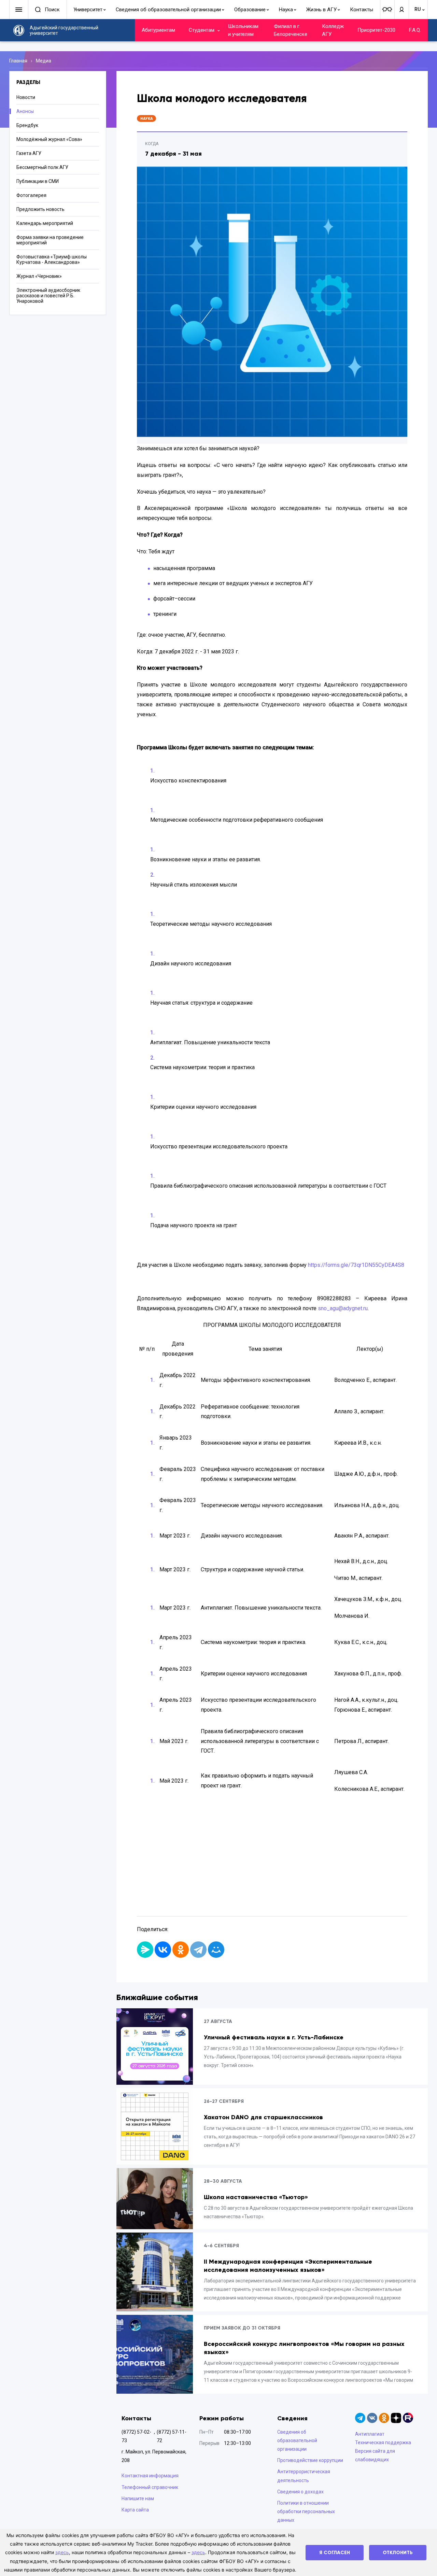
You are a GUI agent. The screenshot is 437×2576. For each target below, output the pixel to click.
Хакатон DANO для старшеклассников (263, 2117)
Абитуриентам (158, 30)
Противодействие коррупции (310, 2460)
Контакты (362, 10)
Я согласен (335, 2553)
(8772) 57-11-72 (172, 2436)
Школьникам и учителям (243, 30)
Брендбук (27, 125)
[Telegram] (198, 1950)
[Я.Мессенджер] (145, 1950)
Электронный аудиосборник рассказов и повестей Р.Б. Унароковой (48, 296)
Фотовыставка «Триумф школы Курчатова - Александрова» (52, 259)
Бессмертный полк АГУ (42, 167)
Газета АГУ (29, 153)
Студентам (202, 30)
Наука (286, 10)
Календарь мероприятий (45, 223)
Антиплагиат (370, 2434)
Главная (18, 61)
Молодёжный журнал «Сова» (49, 139)
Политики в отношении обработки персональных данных (306, 2511)
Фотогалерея (31, 195)
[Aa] (387, 10)
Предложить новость (40, 209)
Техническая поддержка (383, 2443)
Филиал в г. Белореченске (291, 30)
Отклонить (398, 2553)
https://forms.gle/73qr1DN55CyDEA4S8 (356, 1265)
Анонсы (25, 111)
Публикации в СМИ (38, 181)
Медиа (44, 61)
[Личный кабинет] (401, 10)
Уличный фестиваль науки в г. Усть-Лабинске (274, 2037)
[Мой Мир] (216, 1950)
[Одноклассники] (181, 1950)
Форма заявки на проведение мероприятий (50, 240)
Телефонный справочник (150, 2487)
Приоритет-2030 (376, 30)
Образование (250, 10)
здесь (62, 2552)
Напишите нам (138, 2499)
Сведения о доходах (300, 2492)
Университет (88, 10)
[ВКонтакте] (163, 1950)
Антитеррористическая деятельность (304, 2476)
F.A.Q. (415, 30)
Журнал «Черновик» (39, 276)
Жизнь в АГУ (321, 10)
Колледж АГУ (333, 30)
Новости (26, 97)
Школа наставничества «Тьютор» (256, 2197)
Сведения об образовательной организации (168, 10)
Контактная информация (150, 2476)
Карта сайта (135, 2510)
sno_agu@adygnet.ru (343, 1308)
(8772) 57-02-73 (136, 2436)
